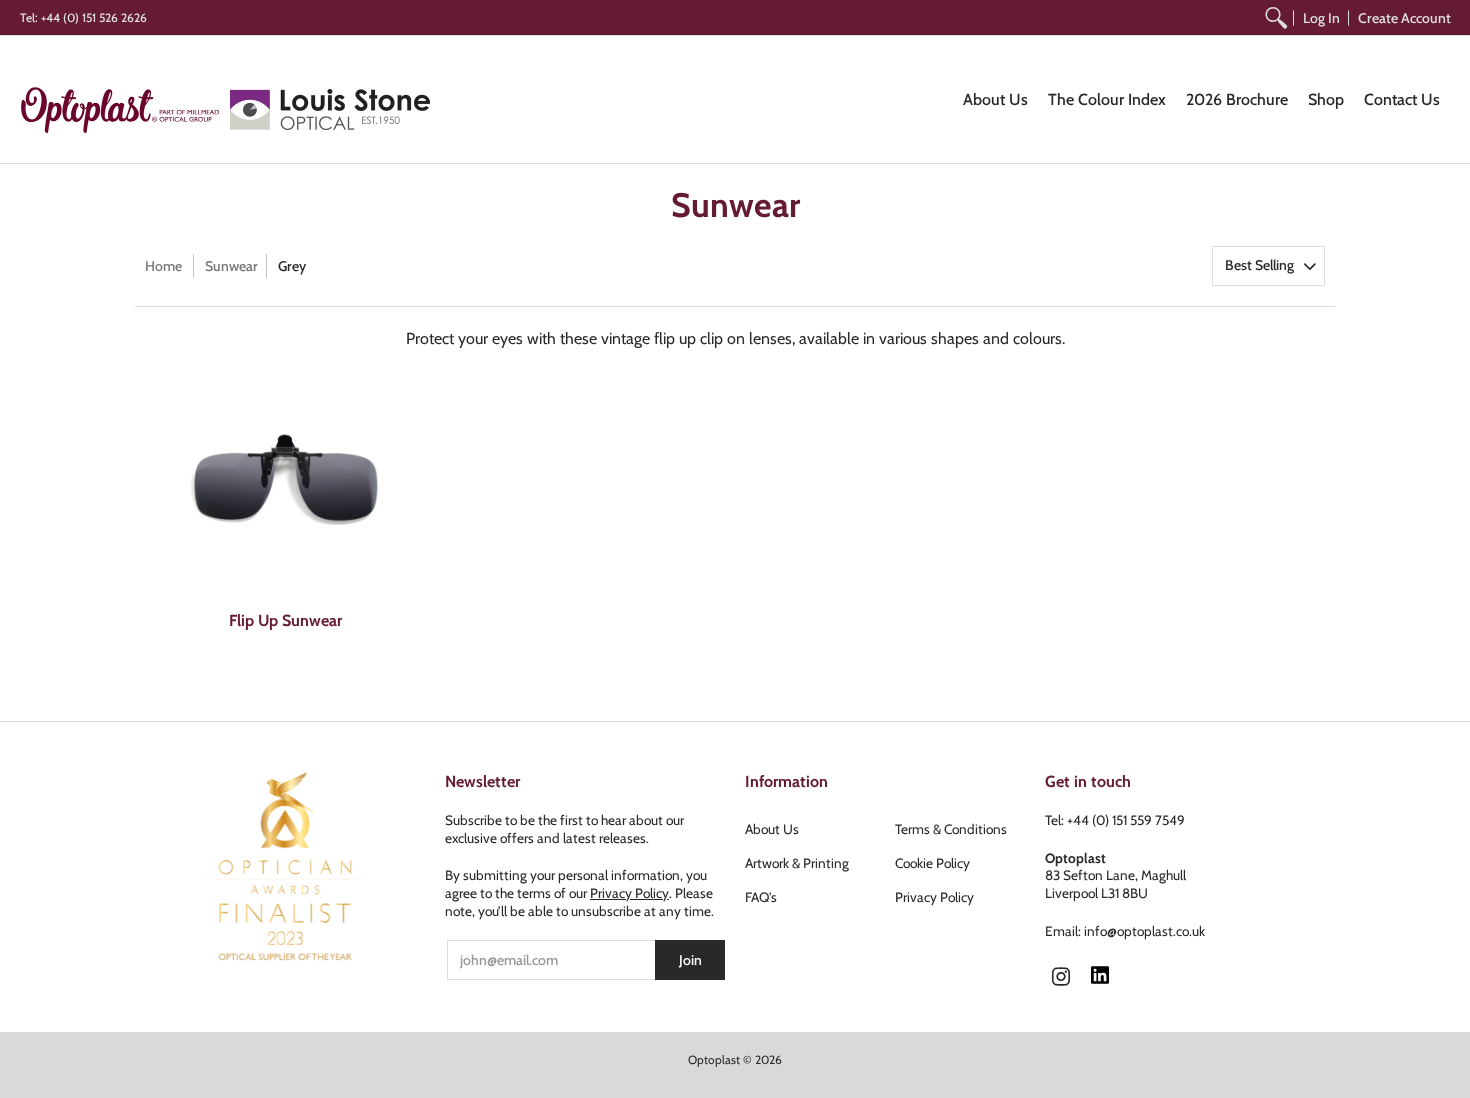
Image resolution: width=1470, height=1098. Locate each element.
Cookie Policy (932, 863)
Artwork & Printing (797, 863)
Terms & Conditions (951, 829)
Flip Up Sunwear (285, 620)
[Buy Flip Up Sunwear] (285, 481)
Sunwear (231, 266)
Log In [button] (1321, 18)
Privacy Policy (629, 893)
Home (163, 266)
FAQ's (761, 897)
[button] (1061, 978)
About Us (772, 829)
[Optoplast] (125, 109)
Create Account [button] (1404, 18)
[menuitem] (1276, 17)
